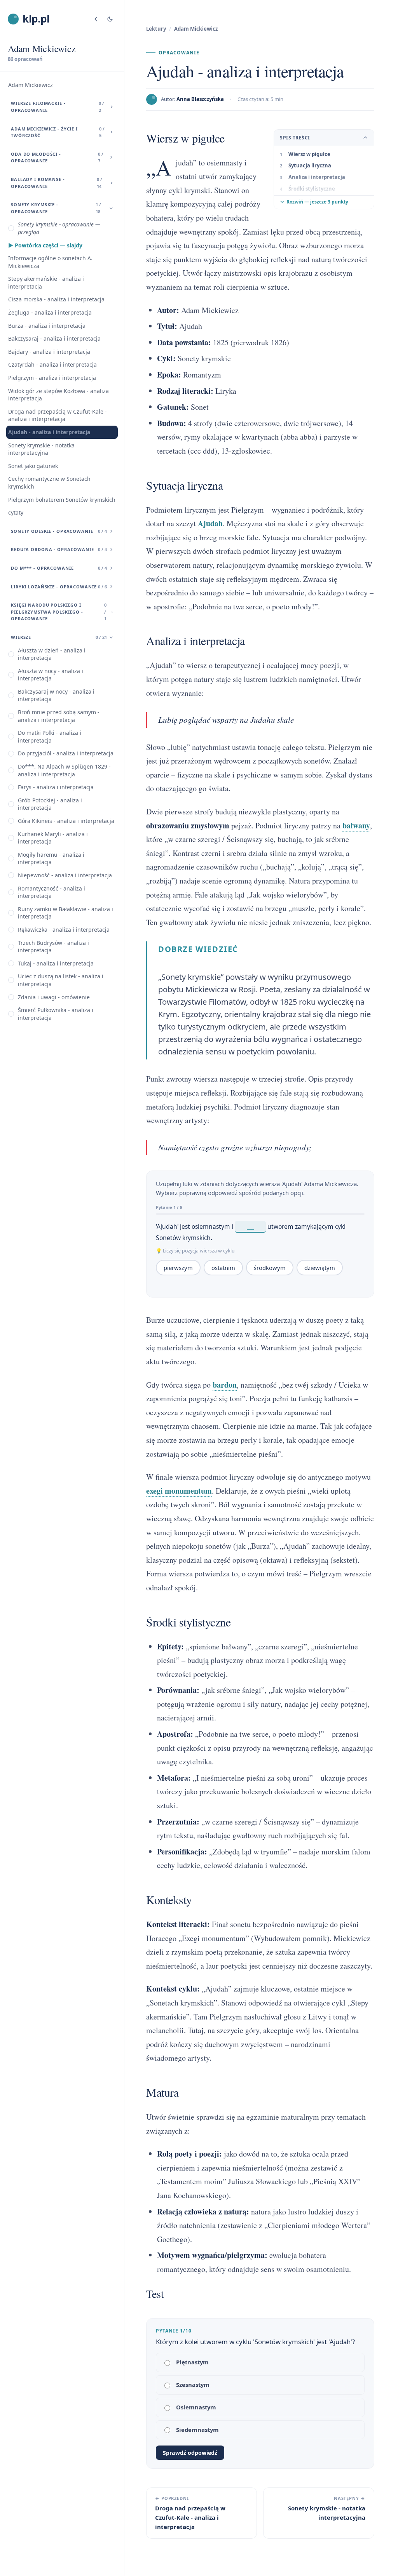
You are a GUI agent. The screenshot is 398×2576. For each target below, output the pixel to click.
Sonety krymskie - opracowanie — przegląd (59, 228)
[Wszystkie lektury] (96, 19)
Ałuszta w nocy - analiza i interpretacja (51, 675)
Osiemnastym (196, 2407)
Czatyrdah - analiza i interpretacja (52, 364)
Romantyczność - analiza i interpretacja (51, 892)
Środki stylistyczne (312, 189)
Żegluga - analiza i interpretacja (50, 312)
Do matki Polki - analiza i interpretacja (50, 737)
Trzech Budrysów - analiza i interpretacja (53, 947)
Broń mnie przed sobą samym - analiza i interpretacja (59, 716)
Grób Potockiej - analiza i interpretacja (50, 804)
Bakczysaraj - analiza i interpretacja (54, 338)
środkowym (270, 1268)
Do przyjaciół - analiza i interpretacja (66, 753)
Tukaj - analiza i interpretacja (56, 963)
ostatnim (223, 1268)
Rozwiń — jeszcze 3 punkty (317, 202)
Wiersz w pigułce (309, 154)
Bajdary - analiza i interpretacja (49, 352)
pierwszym (178, 1268)
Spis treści (295, 138)
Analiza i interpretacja (317, 177)
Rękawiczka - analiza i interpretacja (64, 930)
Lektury (156, 29)
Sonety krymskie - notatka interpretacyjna (41, 449)
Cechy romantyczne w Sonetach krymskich (49, 483)
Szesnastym (193, 2385)
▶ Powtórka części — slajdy (45, 245)
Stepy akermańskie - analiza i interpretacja (46, 283)
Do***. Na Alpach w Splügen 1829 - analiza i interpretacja (64, 770)
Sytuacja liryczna (310, 165)
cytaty (16, 512)
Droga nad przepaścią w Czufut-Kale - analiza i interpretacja (58, 415)
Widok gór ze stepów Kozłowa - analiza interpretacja (58, 395)
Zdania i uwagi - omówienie (54, 997)
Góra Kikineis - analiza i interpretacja (66, 821)
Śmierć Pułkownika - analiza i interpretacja (56, 1014)
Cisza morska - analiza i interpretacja (56, 299)
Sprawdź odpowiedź (190, 2453)
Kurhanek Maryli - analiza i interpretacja (53, 838)
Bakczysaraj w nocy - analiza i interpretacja (56, 695)
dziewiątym (320, 1268)
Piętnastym (192, 2362)
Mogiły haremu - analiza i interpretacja (51, 858)
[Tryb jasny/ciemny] (110, 19)
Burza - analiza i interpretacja (47, 326)
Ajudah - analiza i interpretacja (49, 432)
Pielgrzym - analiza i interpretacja (52, 378)
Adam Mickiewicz (31, 85)
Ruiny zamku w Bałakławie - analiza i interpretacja (65, 913)
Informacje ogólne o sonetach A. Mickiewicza (50, 262)
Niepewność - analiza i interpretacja (65, 875)
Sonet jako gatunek (33, 466)
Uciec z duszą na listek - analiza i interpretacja (61, 980)
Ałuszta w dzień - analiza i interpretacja (52, 654)
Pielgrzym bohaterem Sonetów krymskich (62, 500)
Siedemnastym (197, 2430)
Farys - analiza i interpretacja (56, 787)
